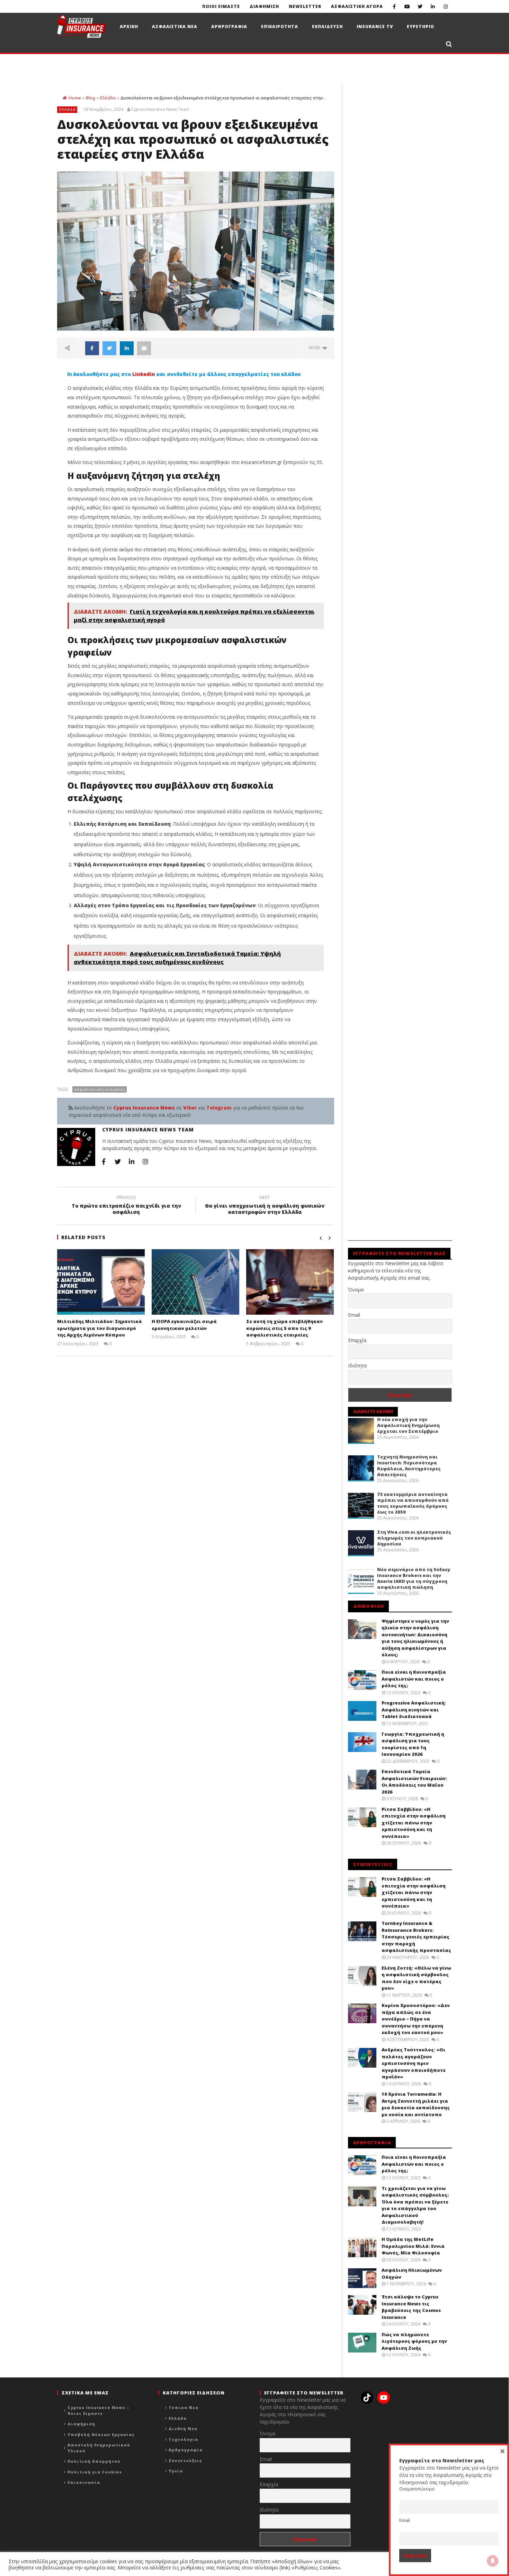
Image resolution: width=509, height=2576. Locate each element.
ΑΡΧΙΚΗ (129, 27)
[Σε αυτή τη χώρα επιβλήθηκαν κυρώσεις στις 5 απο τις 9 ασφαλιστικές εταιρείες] (290, 1282)
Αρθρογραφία (186, 2450)
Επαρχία (357, 1340)
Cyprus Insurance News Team (160, 109)
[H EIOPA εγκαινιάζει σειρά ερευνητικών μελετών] (195, 1282)
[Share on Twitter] (109, 348)
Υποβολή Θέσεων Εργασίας (101, 2434)
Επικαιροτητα (280, 27)
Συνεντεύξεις (185, 2460)
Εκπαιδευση (327, 27)
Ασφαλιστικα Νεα (175, 27)
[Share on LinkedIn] (127, 348)
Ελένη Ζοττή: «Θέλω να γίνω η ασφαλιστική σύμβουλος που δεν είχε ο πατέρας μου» (416, 1978)
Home (75, 98)
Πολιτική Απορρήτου (94, 2461)
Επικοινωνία (84, 2482)
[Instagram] (445, 6)
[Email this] (144, 348)
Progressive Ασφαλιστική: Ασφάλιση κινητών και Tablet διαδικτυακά (414, 1710)
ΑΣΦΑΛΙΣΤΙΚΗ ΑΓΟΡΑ (357, 6)
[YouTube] (407, 6)
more (316, 348)
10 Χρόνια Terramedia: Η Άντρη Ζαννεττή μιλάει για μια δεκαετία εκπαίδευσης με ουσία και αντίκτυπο (416, 2104)
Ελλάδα (108, 98)
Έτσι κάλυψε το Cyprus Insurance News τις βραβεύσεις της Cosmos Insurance (411, 2307)
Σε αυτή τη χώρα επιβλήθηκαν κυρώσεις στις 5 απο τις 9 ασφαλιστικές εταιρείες (284, 1328)
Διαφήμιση (81, 2424)
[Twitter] (420, 6)
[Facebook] (394, 6)
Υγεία (176, 2471)
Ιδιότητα (357, 1365)
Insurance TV (375, 27)
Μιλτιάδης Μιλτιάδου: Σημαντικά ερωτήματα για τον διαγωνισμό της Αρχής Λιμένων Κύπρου (100, 1328)
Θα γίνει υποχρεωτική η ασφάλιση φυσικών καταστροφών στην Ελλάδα (265, 1206)
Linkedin (144, 374)
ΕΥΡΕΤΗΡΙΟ (421, 27)
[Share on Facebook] (92, 348)
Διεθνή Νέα (183, 2429)
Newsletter (305, 6)
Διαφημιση (264, 6)
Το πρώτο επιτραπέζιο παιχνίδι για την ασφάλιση (126, 1206)
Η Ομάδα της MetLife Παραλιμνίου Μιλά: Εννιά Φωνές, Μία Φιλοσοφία (413, 2246)
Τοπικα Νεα (184, 2407)
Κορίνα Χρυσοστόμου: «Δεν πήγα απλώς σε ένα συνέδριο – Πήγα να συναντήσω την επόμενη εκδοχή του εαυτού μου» (416, 2019)
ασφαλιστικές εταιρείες (100, 1089)
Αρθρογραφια (229, 27)
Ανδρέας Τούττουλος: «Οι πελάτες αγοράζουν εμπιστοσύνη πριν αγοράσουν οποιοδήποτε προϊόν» (414, 2063)
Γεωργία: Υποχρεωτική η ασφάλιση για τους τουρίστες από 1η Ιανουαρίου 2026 (413, 1744)
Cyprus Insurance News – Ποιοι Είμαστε (99, 2410)
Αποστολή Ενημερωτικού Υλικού (99, 2448)
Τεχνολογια (183, 2439)
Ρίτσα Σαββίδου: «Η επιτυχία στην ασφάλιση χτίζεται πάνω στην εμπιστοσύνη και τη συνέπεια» (414, 1823)
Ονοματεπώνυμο (417, 2489)
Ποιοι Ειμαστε (221, 6)
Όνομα (356, 1290)
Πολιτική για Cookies (95, 2472)
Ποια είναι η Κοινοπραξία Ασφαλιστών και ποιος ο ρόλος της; (414, 1679)
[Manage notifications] (493, 2561)
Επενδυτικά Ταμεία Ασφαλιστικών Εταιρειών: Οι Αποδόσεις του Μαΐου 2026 (414, 1782)
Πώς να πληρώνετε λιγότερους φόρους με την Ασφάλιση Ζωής (414, 2341)
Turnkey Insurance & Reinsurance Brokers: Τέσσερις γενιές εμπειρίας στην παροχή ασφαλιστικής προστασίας (416, 1937)
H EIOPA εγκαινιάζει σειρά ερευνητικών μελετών (184, 1325)
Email (354, 1315)
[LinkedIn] (433, 6)
